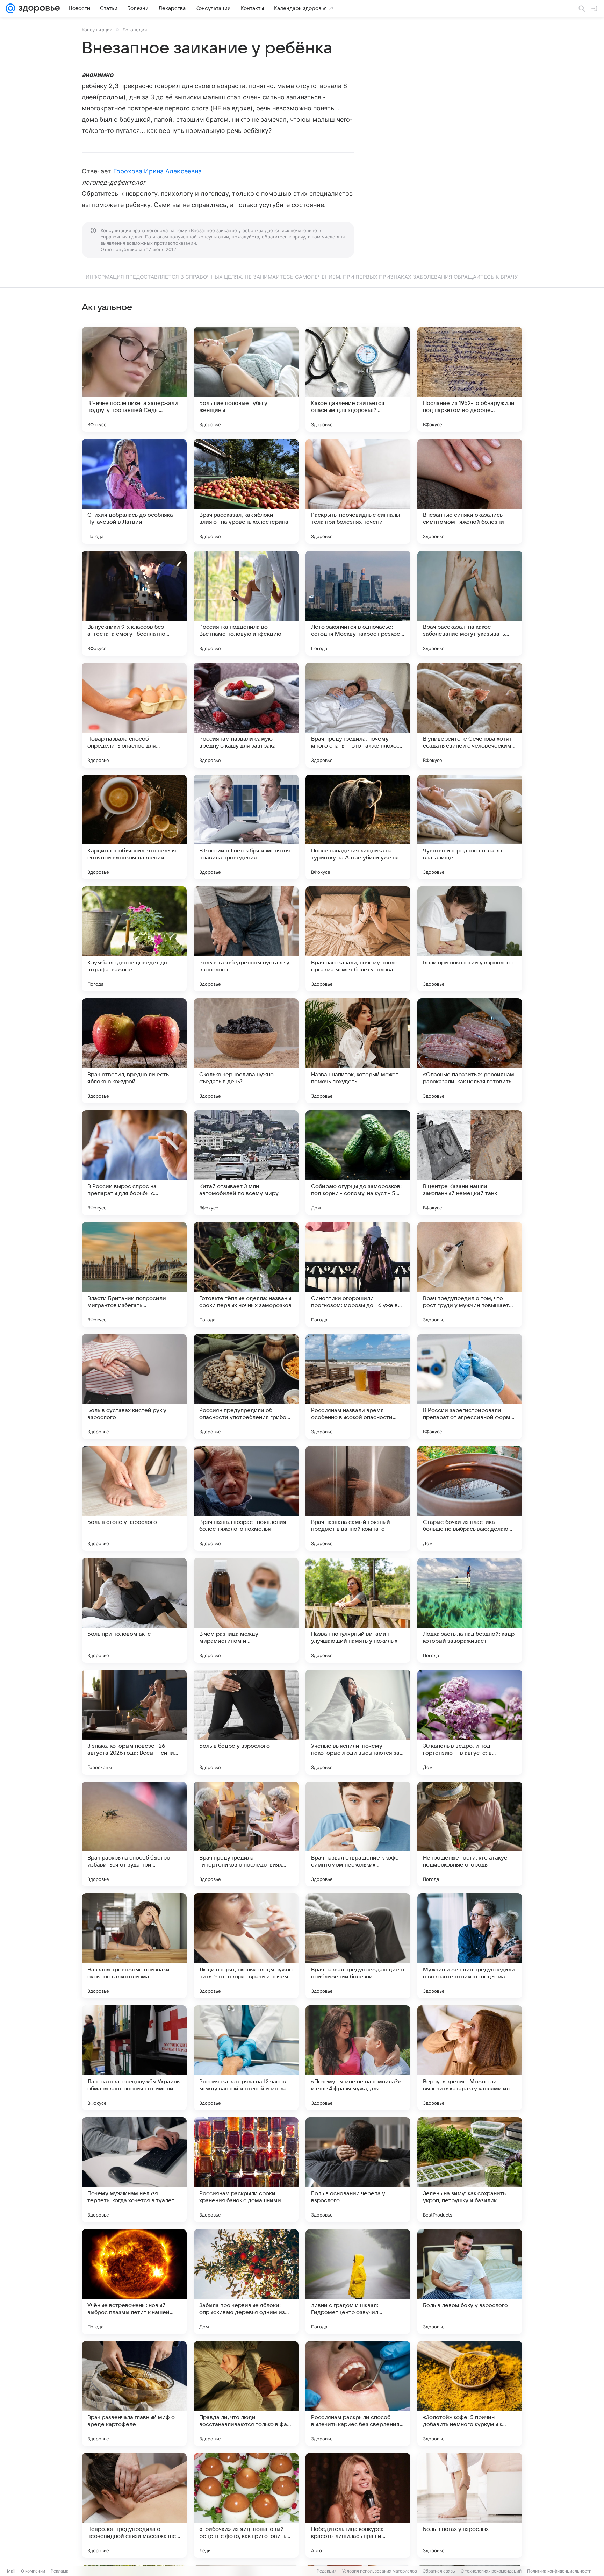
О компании (33, 2571)
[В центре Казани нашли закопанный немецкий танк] (470, 1163)
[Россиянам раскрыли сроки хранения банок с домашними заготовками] (246, 2170)
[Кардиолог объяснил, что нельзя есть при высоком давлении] (134, 827)
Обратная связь (439, 2571)
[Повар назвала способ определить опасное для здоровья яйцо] (134, 715)
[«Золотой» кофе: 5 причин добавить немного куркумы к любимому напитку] (470, 2393)
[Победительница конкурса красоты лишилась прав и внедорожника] (358, 2505)
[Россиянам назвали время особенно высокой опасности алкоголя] (358, 1386)
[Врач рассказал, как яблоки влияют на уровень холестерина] (246, 491)
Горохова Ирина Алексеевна (157, 171)
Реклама (60, 2571)
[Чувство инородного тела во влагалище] (470, 827)
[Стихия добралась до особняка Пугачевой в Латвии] (134, 491)
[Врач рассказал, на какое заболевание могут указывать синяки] (470, 603)
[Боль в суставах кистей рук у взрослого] (134, 1386)
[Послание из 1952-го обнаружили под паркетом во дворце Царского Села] (470, 379)
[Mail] (10, 8)
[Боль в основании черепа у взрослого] (358, 2170)
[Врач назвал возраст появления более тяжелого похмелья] (246, 1498)
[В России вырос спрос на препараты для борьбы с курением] (134, 1163)
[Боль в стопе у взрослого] (134, 1498)
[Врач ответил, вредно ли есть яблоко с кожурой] (134, 1051)
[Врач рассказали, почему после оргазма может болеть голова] (358, 939)
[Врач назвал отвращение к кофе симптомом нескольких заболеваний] (358, 1834)
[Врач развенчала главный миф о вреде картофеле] (134, 2393)
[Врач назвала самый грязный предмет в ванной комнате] (358, 1498)
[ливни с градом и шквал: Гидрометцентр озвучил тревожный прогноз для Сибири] (358, 2282)
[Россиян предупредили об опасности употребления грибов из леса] (246, 1386)
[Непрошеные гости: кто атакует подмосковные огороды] (470, 1834)
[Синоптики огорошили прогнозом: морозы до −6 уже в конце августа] (358, 1275)
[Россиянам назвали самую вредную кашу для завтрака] (246, 715)
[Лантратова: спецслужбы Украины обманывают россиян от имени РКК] (134, 2058)
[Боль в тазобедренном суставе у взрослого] (246, 939)
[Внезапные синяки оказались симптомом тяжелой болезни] (470, 491)
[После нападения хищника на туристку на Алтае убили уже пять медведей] (358, 827)
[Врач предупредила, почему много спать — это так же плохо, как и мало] (358, 715)
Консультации (97, 30)
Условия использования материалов (380, 2571)
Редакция (327, 2571)
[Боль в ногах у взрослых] (470, 2505)
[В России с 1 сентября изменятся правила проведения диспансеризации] (246, 827)
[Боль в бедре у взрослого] (246, 1722)
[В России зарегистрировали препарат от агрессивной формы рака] (470, 1386)
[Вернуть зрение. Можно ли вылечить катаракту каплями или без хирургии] (470, 2058)
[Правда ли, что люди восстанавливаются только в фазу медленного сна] (246, 2393)
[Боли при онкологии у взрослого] (470, 939)
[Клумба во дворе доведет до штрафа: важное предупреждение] (134, 939)
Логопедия (135, 30)
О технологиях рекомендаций (491, 2571)
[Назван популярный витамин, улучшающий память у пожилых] (358, 1610)
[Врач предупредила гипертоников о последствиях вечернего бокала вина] (246, 1834)
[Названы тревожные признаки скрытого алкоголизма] (134, 1946)
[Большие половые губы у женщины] (246, 379)
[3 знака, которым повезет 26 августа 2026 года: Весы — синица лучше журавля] (134, 1722)
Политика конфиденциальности (559, 2571)
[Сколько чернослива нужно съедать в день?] (246, 1051)
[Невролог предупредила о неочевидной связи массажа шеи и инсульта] (134, 2505)
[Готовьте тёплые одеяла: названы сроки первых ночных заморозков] (246, 1275)
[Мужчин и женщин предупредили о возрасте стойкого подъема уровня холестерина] (470, 1946)
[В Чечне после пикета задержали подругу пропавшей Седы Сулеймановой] (134, 379)
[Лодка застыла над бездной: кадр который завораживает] (470, 1610)
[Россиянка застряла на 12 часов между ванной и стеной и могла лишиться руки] (246, 2058)
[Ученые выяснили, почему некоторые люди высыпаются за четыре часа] (358, 1722)
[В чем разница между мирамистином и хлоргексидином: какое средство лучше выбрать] (246, 1610)
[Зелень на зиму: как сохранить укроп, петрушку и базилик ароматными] (470, 2170)
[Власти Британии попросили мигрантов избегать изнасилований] (134, 1275)
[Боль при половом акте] (134, 1610)
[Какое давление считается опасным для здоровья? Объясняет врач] (358, 379)
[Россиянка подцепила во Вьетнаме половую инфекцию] (246, 603)
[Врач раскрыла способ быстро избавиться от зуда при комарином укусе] (134, 1834)
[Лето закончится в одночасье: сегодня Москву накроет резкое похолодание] (358, 603)
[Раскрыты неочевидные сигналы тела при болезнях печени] (358, 491)
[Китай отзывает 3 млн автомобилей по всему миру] (246, 1163)
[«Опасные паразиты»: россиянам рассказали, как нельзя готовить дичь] (470, 1051)
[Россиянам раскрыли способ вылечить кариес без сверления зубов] (358, 2393)
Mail (11, 2571)
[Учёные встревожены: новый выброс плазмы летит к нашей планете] (134, 2282)
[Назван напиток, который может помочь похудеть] (358, 1051)
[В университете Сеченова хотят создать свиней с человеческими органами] (470, 715)
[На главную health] (38, 8)
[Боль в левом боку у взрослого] (470, 2282)
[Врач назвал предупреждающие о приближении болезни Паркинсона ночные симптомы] (358, 1946)
